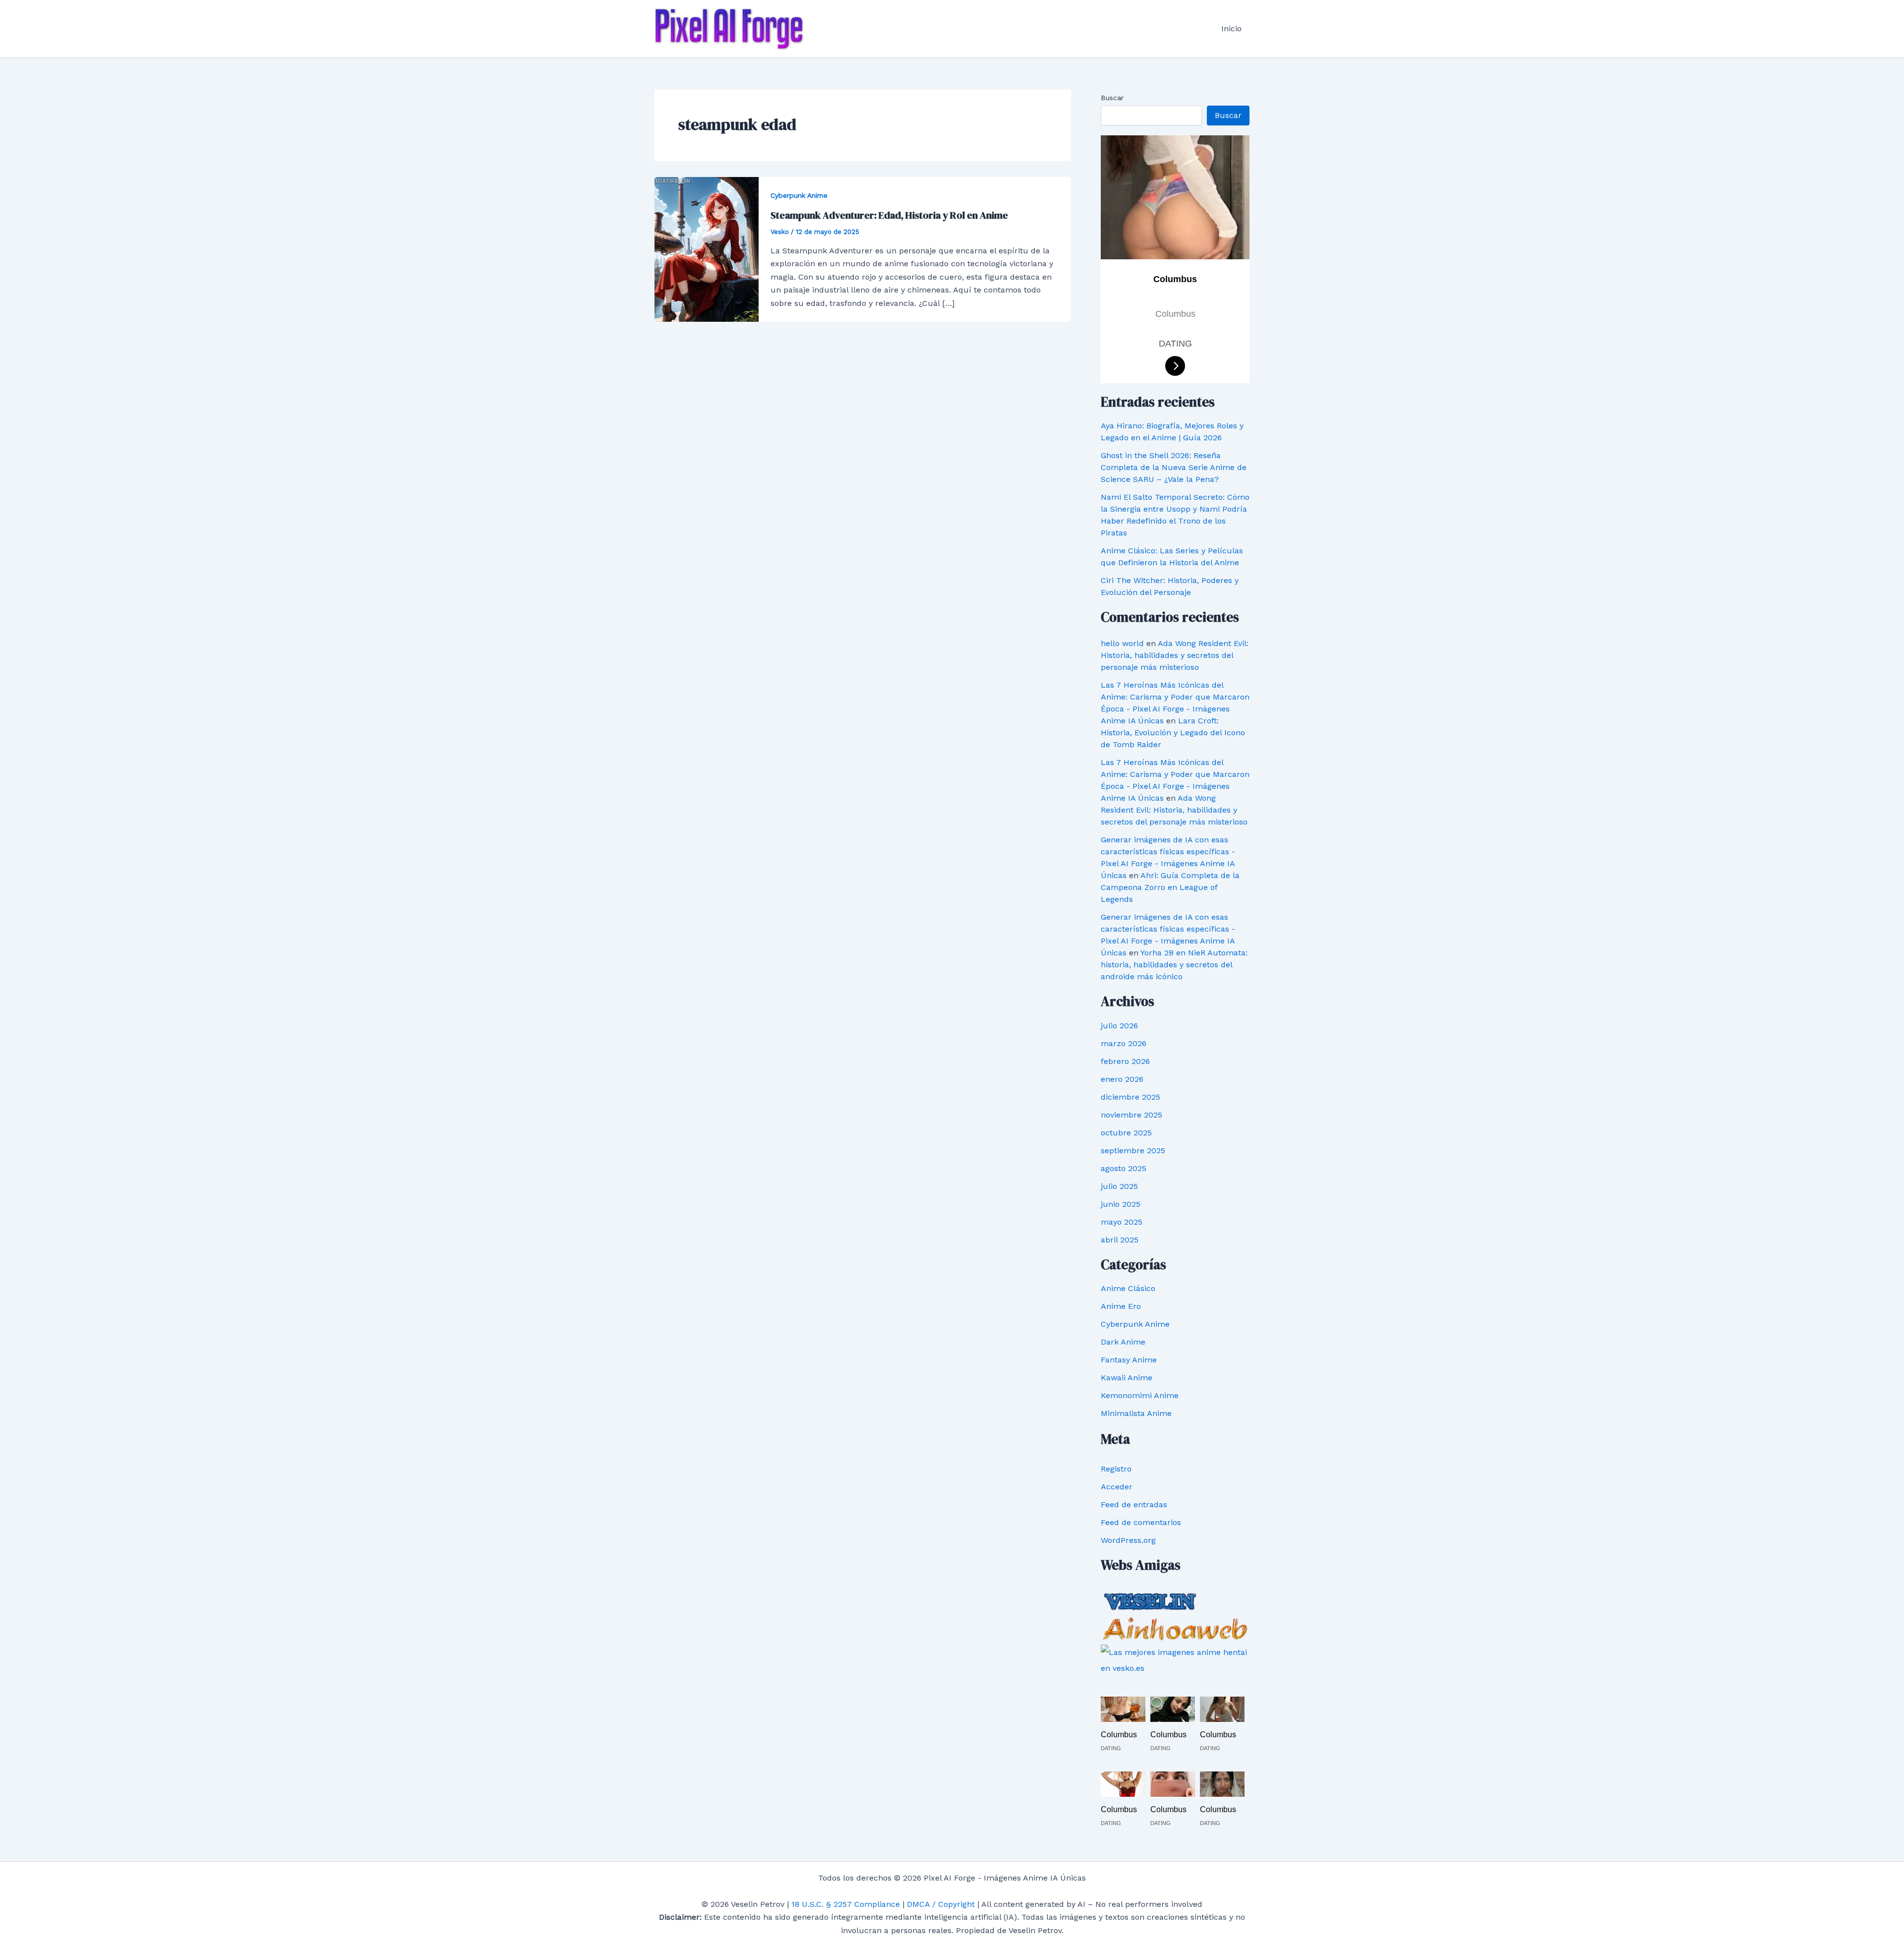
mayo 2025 (1122, 1222)
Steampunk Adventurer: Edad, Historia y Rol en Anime (889, 215)
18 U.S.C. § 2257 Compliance (846, 1904)
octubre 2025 (1126, 1133)
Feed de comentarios (1141, 1522)
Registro (1116, 1469)
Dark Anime (1123, 1342)
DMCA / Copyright (941, 1904)
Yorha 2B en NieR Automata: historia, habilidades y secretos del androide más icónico (1174, 965)
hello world (1122, 643)
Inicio (1231, 29)
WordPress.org (1128, 1540)
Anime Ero (1121, 1306)
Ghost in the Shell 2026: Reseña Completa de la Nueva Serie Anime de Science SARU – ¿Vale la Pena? (1174, 467)
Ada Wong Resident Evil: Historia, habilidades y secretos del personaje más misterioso (1175, 655)
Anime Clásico (1128, 1288)
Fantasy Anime (1129, 1360)
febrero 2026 (1125, 1061)
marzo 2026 (1124, 1043)
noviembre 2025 (1131, 1115)
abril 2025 (1120, 1240)
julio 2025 (1119, 1186)
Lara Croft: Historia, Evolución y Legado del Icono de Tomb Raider (1173, 733)
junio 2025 (1121, 1204)
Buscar (1112, 98)
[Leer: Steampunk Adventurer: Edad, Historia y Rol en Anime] (707, 249)
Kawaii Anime (1127, 1378)
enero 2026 (1122, 1079)
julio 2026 (1119, 1026)
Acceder (1117, 1487)
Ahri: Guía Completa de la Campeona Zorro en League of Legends (1170, 887)
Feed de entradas (1134, 1504)
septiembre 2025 (1133, 1150)
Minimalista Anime (1136, 1413)
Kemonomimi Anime (1140, 1395)
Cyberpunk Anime (799, 195)
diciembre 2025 (1130, 1097)
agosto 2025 (1124, 1168)
